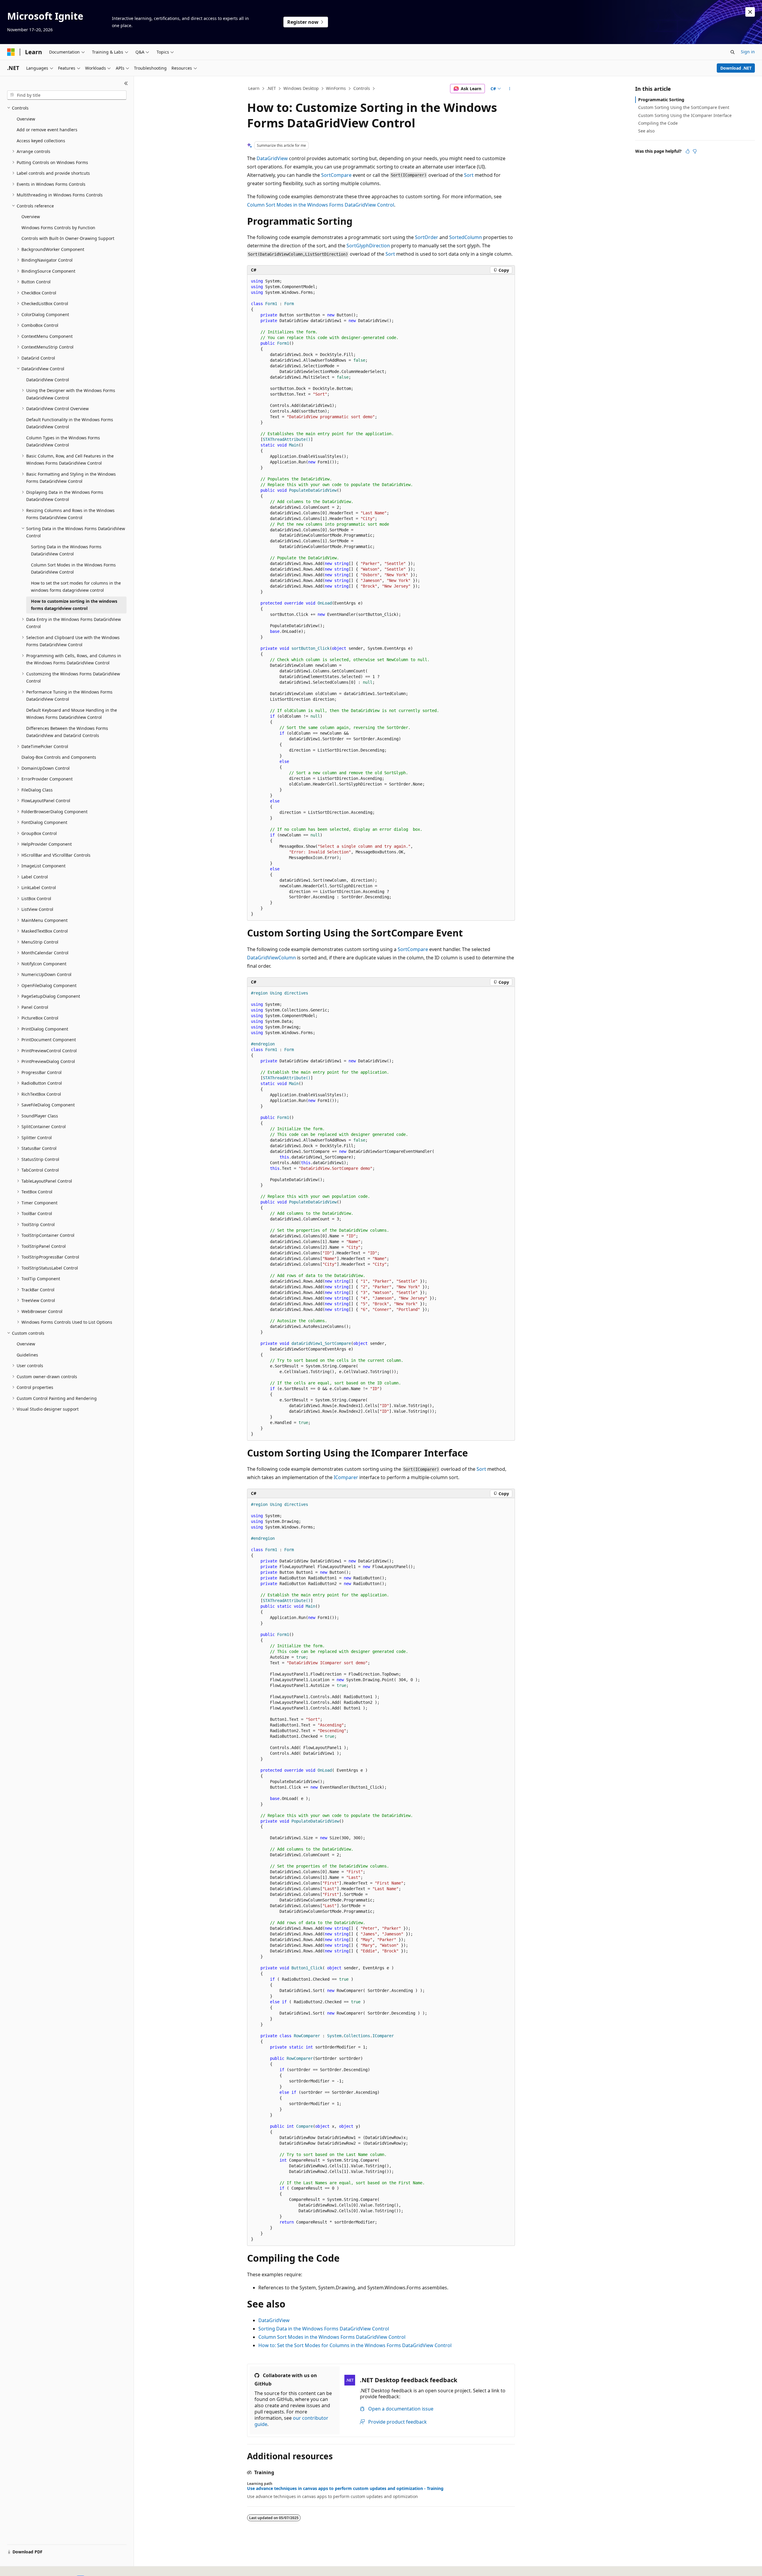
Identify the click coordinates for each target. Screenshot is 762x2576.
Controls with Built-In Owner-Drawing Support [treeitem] (68, 238)
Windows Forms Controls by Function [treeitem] (58, 228)
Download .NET (736, 68)
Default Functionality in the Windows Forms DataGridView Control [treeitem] (70, 423)
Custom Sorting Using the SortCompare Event (684, 107)
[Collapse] (126, 83)
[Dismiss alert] (750, 12)
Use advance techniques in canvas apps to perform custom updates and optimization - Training (345, 2488)
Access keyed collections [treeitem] (41, 141)
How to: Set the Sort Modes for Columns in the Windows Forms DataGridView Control (355, 2345)
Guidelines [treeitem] (27, 1355)
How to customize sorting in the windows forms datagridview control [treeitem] (74, 605)
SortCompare (336, 175)
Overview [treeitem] (26, 119)
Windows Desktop (301, 88)
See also (646, 131)
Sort (469, 175)
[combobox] (67, 95)
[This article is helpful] (688, 151)
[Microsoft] (11, 52)
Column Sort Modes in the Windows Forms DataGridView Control (321, 205)
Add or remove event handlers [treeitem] (47, 130)
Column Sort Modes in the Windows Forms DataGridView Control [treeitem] (73, 569)
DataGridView (272, 158)
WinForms (336, 88)
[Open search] (733, 52)
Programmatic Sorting (661, 100)
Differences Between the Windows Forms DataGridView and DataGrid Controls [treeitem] (67, 732)
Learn (254, 88)
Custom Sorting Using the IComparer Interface (685, 115)
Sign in (748, 52)
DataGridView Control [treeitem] (48, 380)
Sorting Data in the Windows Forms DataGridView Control (324, 2329)
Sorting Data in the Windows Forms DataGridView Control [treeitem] (66, 550)
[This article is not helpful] (695, 151)
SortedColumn (466, 237)
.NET (271, 88)
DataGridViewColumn (271, 958)
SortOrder (427, 237)
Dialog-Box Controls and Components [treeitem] (59, 757)
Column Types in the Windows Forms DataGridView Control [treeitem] (63, 441)
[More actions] (510, 89)
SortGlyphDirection (368, 246)
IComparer (346, 1477)
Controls (362, 88)
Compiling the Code (658, 123)
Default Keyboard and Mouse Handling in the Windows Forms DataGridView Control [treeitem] (72, 714)
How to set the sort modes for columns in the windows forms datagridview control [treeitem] (76, 587)
